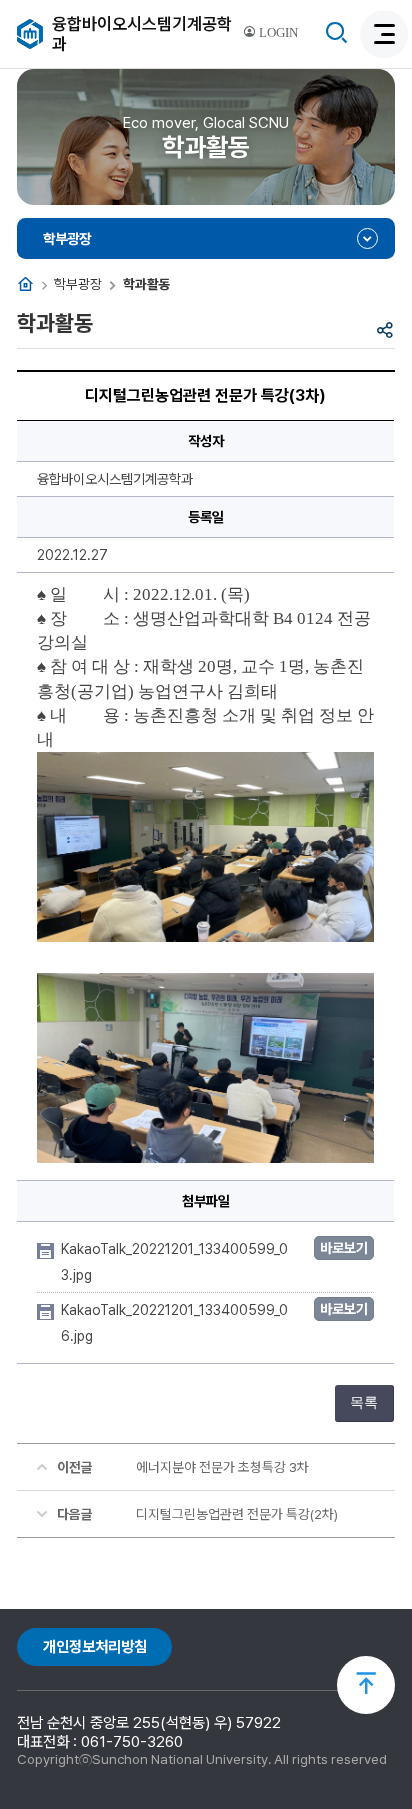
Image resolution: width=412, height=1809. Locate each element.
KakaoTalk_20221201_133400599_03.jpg (174, 1262)
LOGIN (277, 33)
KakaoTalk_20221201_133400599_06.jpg (174, 1323)
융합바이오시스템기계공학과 (142, 34)
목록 (364, 1402)
